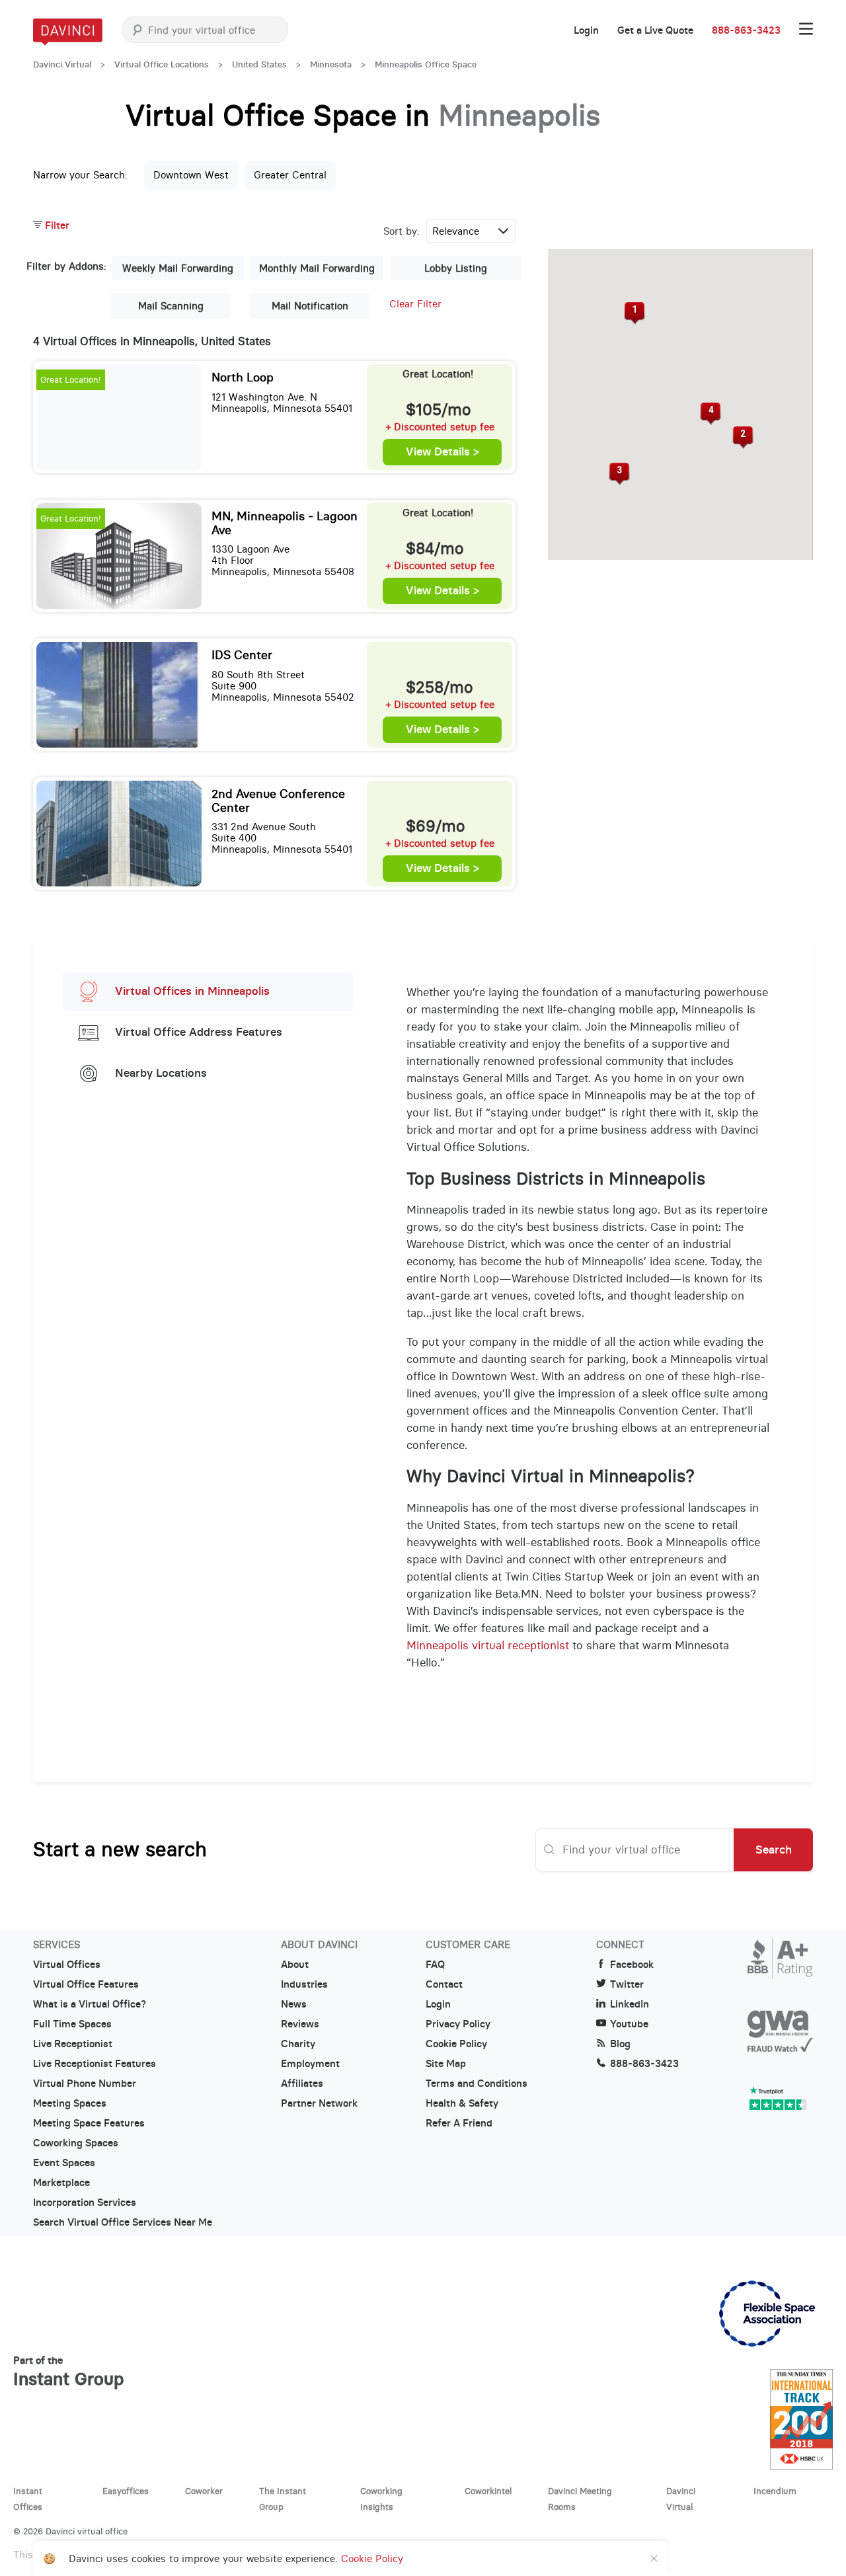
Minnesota (331, 64)
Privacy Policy (458, 2024)
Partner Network (319, 2103)
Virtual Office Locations (162, 64)
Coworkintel (488, 2491)
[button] (634, 313)
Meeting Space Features (89, 2123)
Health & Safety (462, 2103)
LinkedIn (630, 2004)
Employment (310, 2064)
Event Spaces (64, 2163)
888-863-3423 (746, 30)
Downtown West (191, 175)
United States (259, 64)
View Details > (442, 452)
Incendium (775, 2491)
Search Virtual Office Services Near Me (123, 2222)
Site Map (446, 2064)
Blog (620, 2044)
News (294, 2004)
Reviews (300, 2024)
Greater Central (290, 175)
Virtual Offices (67, 1965)
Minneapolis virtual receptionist (488, 1645)
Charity (298, 2044)
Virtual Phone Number (85, 2084)
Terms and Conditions (477, 2084)
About (295, 1965)
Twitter (627, 1984)
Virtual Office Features (86, 1984)
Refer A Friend (459, 2123)
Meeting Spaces (70, 2103)
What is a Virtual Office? (90, 2004)
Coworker (204, 2491)
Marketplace (61, 2183)
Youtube (629, 2024)
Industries (304, 1984)
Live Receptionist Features (95, 2064)
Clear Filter (415, 304)
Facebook (632, 1965)
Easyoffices (126, 2491)
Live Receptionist (73, 2044)
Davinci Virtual (62, 64)
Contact (444, 1984)
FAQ (435, 1965)
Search (774, 1850)
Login (586, 30)
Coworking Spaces (76, 2143)
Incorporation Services (85, 2203)
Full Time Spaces (72, 2024)
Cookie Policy (456, 2044)
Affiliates (302, 2084)
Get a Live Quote (655, 30)
